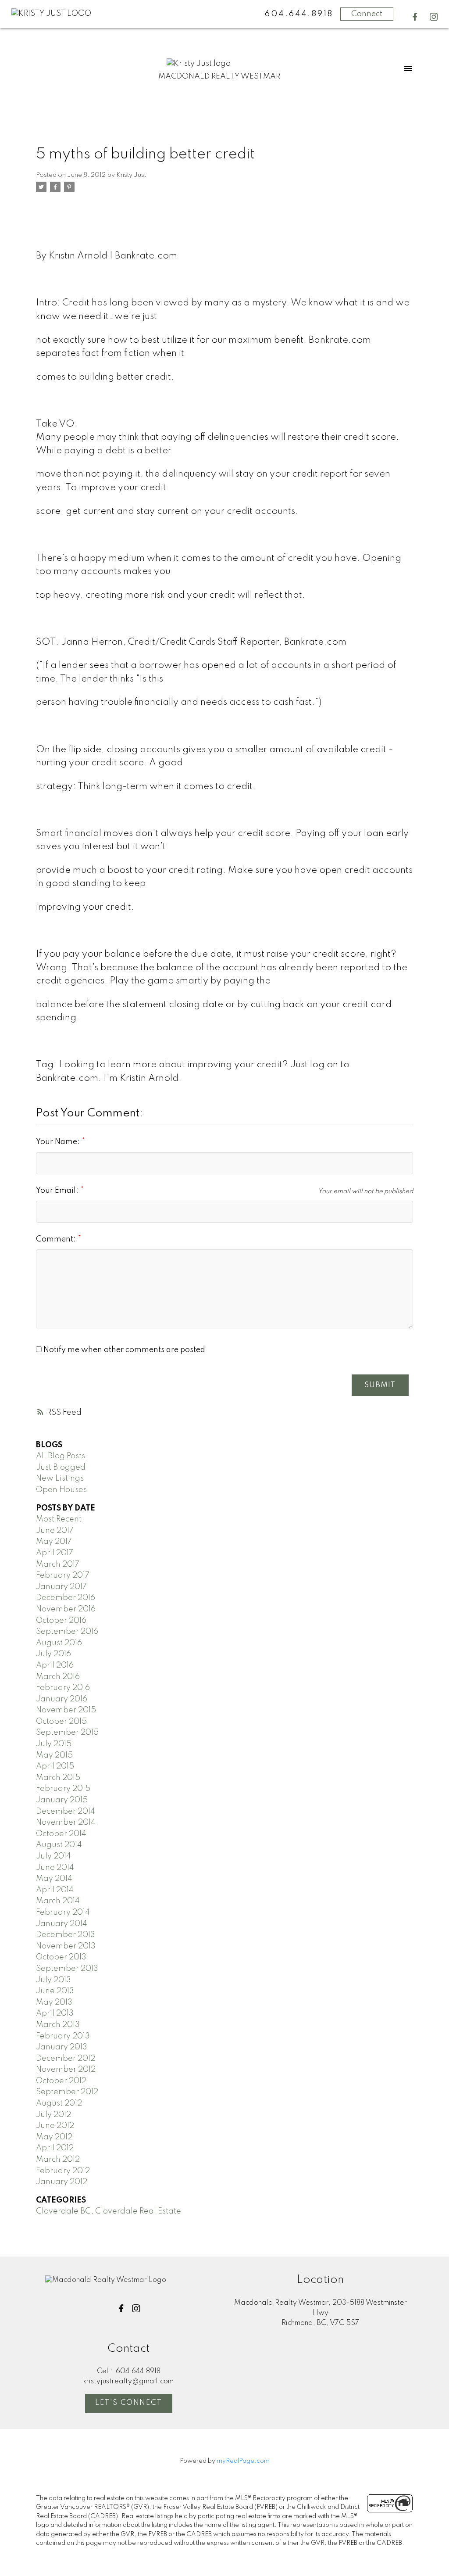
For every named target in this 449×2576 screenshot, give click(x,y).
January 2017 (61, 1587)
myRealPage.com (243, 2461)
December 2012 (66, 2059)
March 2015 (58, 1778)
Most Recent (59, 1519)
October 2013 (61, 1957)
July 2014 (53, 1856)
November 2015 (66, 1710)
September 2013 (67, 1969)
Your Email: (58, 1191)
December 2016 (66, 1598)
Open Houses (61, 1490)
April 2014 (55, 1890)
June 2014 (55, 1868)
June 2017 (55, 1531)
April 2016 (55, 1665)
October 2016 (61, 1621)
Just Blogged (61, 1467)
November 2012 (66, 2070)
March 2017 (58, 1564)
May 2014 (54, 1879)
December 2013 (66, 1935)
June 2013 (55, 1991)
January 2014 (62, 1924)
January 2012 (62, 2182)
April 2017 (55, 1553)
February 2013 (63, 2036)
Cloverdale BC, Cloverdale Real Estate (109, 2211)
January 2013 (62, 2047)
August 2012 (59, 2103)
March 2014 (58, 1901)
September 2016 (67, 1632)
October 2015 (61, 1722)
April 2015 (55, 1766)
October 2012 (61, 2081)
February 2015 (63, 1789)
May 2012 (54, 2137)
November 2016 (66, 1609)
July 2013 (53, 1980)
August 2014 (59, 1845)
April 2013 (55, 2013)
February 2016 (63, 1688)
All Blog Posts (61, 1456)
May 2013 (54, 2002)
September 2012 (67, 2092)
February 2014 (63, 1912)
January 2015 (62, 1800)
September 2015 (67, 1733)
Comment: (57, 1239)
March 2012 (58, 2160)
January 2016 (62, 1699)
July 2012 (53, 2115)
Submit (380, 1385)
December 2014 (66, 1812)
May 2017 (54, 1542)
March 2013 (58, 2025)
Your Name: (59, 1142)
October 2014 (61, 1834)
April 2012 (55, 2148)
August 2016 (59, 1643)
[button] (415, 17)
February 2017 (63, 1575)
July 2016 (53, 1654)
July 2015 (54, 1744)
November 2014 (66, 1823)
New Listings (60, 1478)
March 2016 (58, 1677)
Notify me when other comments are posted (123, 1350)
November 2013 (66, 1946)
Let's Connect (129, 2403)
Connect (367, 14)
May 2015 (54, 1755)
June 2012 (55, 2126)
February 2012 (63, 2171)
